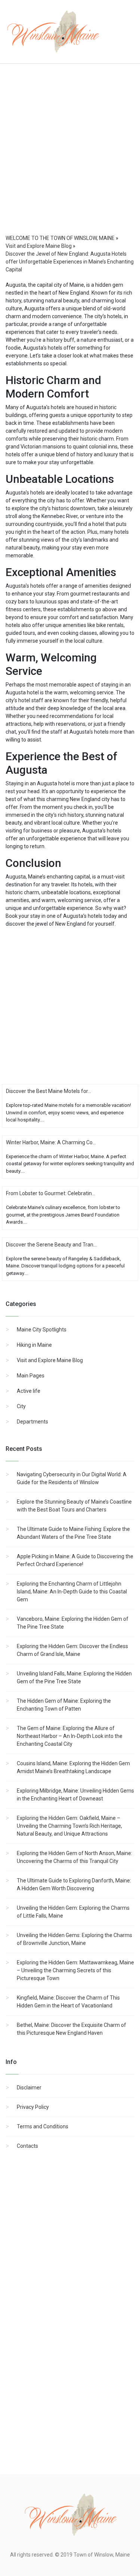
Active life (29, 1391)
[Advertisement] (70, 156)
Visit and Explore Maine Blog (50, 1360)
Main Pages (31, 1376)
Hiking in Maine (34, 1345)
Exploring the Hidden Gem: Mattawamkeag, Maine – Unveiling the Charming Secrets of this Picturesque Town (75, 1970)
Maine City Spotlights (42, 1330)
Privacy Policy (33, 2107)
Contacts (27, 2146)
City (21, 1406)
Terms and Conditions (43, 2126)
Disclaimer (29, 2088)
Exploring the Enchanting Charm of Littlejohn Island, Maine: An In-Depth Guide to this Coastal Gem (72, 1592)
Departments (32, 1422)
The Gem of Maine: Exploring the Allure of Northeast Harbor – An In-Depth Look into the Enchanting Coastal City (70, 1736)
